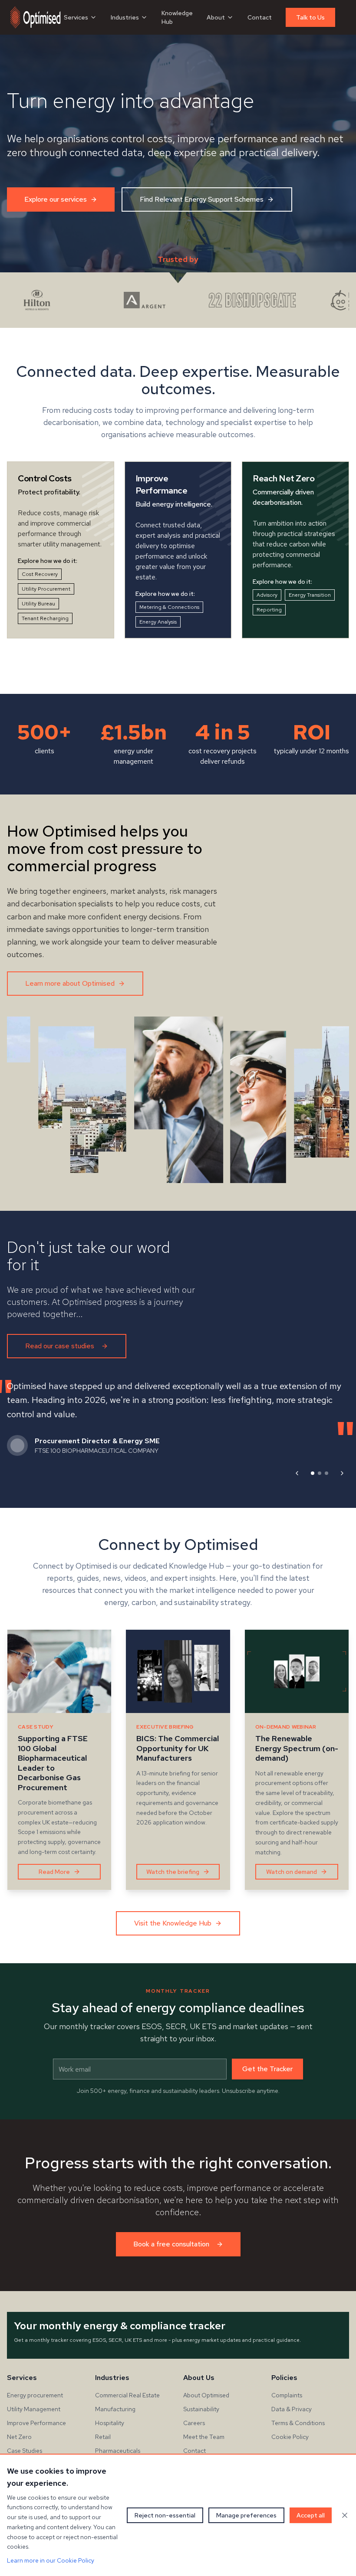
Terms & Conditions (298, 2423)
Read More (54, 1872)
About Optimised (206, 2395)
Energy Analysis (158, 622)
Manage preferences (246, 2515)
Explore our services (56, 199)
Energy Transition (310, 595)
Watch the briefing (173, 1872)
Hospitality (110, 2423)
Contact (260, 17)
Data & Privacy (292, 2409)
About (216, 17)
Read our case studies (60, 1346)
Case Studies (25, 2451)
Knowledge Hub (177, 17)
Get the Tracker (267, 2069)
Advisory (267, 595)
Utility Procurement (46, 589)
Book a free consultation (171, 2244)
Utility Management (34, 2409)
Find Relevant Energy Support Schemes (202, 199)
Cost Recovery (40, 574)
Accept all (311, 2515)
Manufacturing (115, 2409)
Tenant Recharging (45, 618)
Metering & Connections (169, 607)
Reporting (269, 610)
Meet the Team (204, 2437)
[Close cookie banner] (345, 2515)
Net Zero (19, 2437)
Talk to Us (310, 17)
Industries (125, 17)
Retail (103, 2437)
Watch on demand (292, 1872)
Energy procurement (35, 2395)
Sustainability (201, 2409)
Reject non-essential (165, 2515)
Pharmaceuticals (118, 2451)
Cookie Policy (290, 2437)
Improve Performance (36, 2423)
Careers (194, 2423)
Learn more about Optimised (70, 983)
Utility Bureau (38, 604)
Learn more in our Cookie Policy (51, 2560)
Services (76, 17)
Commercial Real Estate (127, 2395)
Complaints (287, 2395)
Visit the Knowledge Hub (173, 1923)
